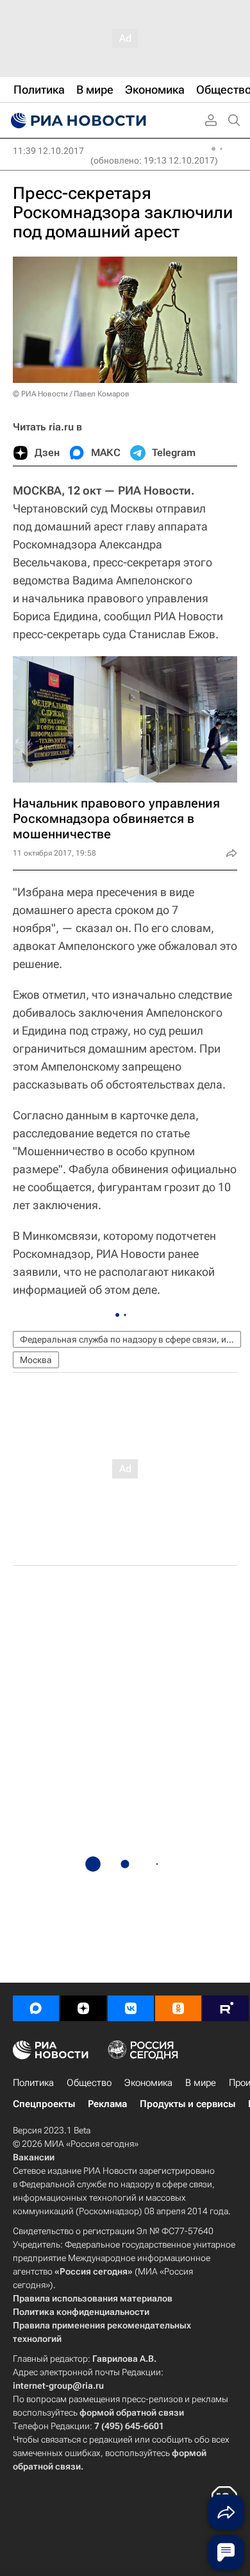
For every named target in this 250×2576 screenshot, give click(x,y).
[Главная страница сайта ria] (77, 121)
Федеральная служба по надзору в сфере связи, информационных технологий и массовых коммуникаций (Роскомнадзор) (130, 1339)
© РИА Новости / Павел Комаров (71, 394)
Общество (89, 2083)
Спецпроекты (44, 2104)
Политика (33, 2083)
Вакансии (34, 2157)
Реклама (107, 2104)
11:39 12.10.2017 (48, 151)
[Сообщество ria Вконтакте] (131, 2008)
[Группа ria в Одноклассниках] (178, 2008)
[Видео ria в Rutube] (226, 2008)
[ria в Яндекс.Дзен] (83, 2008)
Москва (36, 1360)
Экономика (148, 2083)
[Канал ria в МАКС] (36, 2008)
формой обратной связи (132, 2412)
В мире (201, 2083)
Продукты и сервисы (188, 2104)
